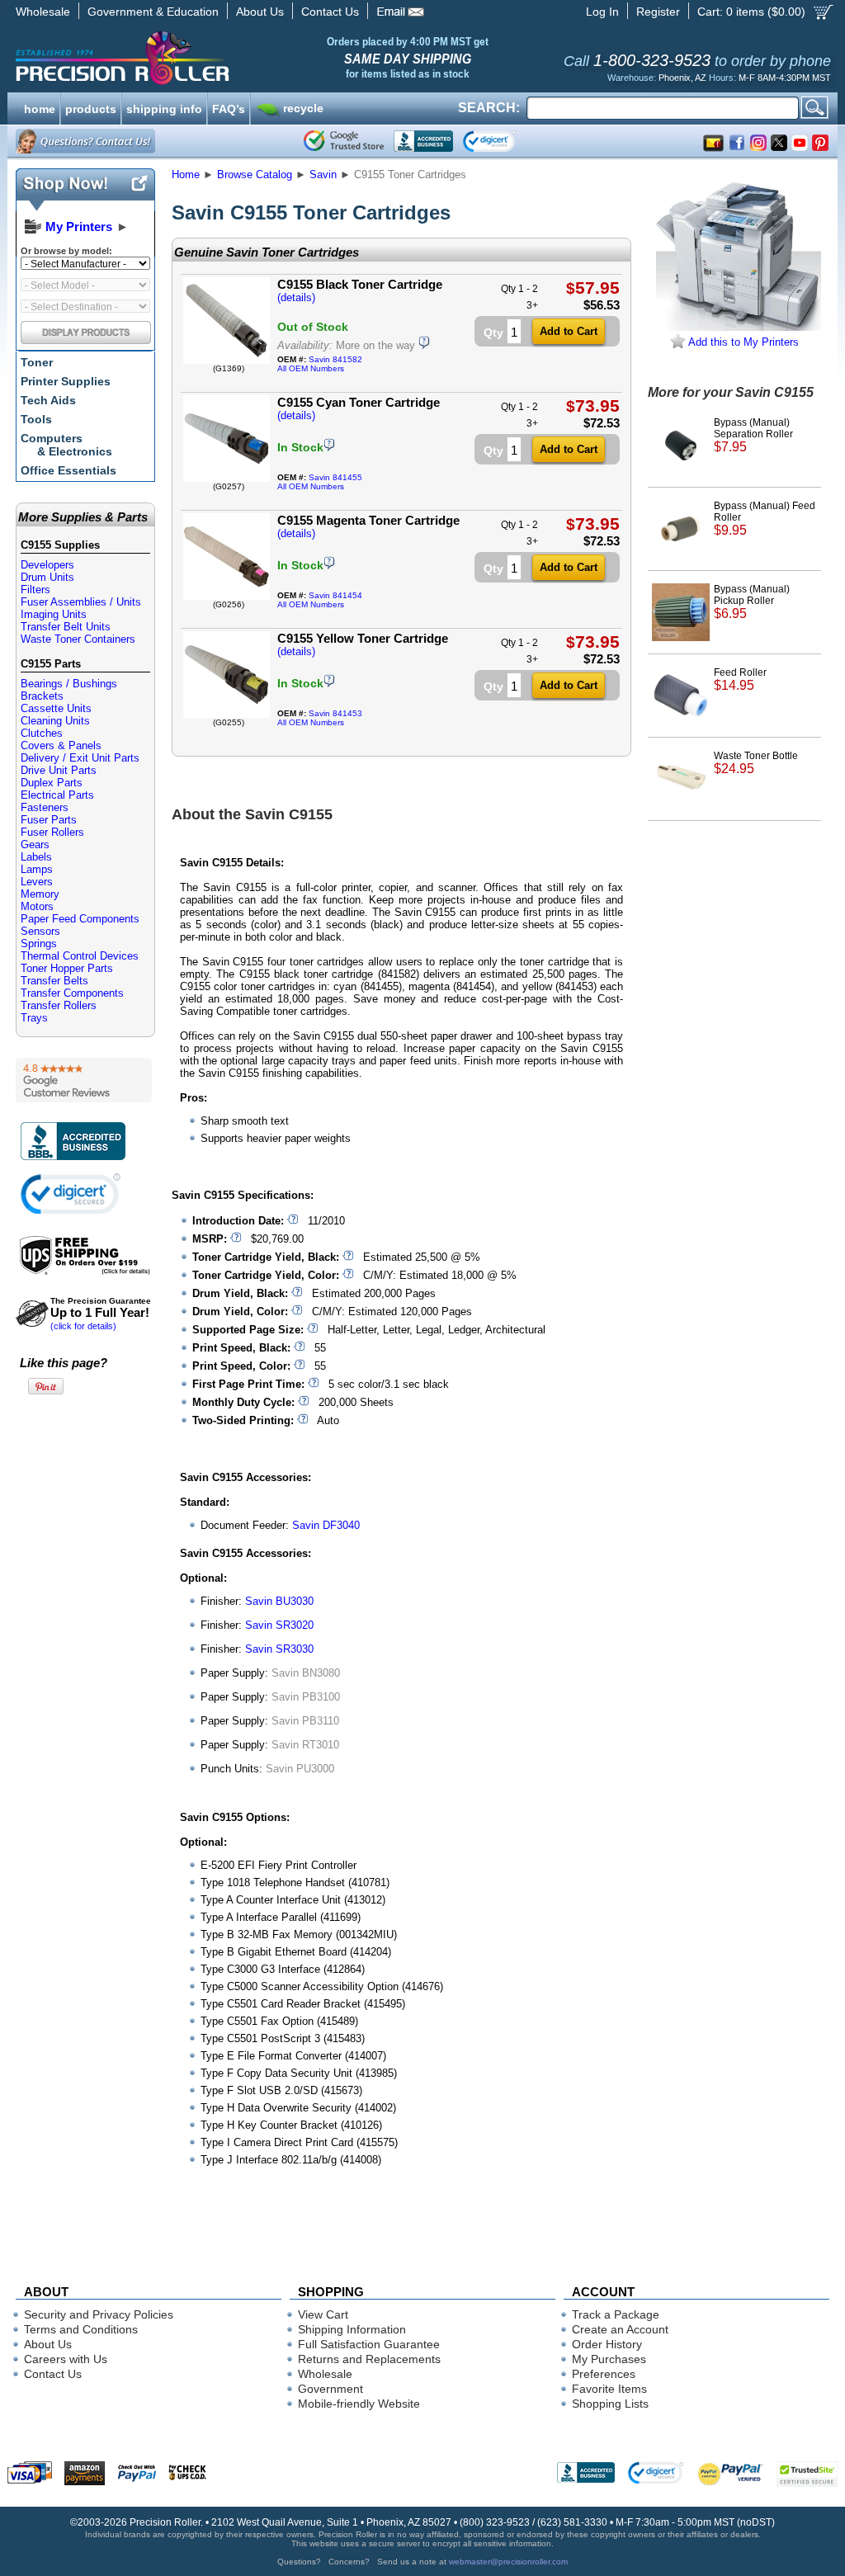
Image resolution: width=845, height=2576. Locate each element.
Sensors (40, 931)
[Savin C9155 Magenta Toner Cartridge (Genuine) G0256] (227, 596)
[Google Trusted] (344, 141)
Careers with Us (66, 2359)
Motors (37, 906)
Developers (47, 565)
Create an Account (620, 2329)
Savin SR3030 (279, 1649)
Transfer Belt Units (66, 627)
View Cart (323, 2314)
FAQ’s (229, 107)
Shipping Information (352, 2329)
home (40, 107)
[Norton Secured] (503, 141)
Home (186, 175)
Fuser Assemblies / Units (81, 602)
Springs (39, 944)
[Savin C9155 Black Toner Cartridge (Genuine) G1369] (227, 360)
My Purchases (609, 2359)
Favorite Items (609, 2389)
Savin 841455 (335, 477)
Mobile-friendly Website (359, 2404)
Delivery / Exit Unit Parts (80, 758)
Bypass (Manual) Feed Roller (765, 519)
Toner (37, 362)
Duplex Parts (52, 783)
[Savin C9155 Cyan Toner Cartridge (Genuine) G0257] (227, 478)
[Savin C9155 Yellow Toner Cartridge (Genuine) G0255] (227, 714)
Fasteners (45, 807)
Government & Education (153, 12)
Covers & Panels (61, 745)
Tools (36, 419)
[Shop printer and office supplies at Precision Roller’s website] (208, 58)
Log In (602, 12)
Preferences (604, 2374)
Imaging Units (54, 614)
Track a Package (616, 2314)
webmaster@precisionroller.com (508, 2562)
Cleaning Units (55, 721)
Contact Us (330, 12)
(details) (296, 297)
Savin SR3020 (279, 1625)
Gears (35, 845)
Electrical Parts (57, 795)
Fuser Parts (49, 820)
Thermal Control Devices (80, 956)
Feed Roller (740, 679)
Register (658, 12)
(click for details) (101, 1314)
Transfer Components (72, 993)
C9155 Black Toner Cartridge (360, 284)
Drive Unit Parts (59, 770)
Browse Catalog (255, 175)
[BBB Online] (423, 141)
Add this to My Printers (742, 342)
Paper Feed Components (80, 919)
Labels (36, 857)
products (91, 107)
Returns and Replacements (369, 2359)
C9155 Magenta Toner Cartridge (368, 520)
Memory (40, 894)
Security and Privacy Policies (99, 2314)
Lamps (37, 869)
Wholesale (43, 12)
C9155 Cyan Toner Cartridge (359, 402)
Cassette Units (56, 708)
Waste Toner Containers (78, 639)
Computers (66, 445)
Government (330, 2389)
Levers (37, 882)
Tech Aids (48, 400)
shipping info (164, 107)
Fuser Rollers (52, 832)
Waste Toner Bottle (756, 763)
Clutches (42, 733)
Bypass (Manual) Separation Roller (753, 435)
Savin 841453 (335, 713)
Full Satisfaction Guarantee (369, 2344)
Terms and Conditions (81, 2329)
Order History (607, 2344)
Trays (34, 1018)
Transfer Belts (54, 981)
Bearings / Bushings (69, 684)
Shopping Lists (610, 2404)
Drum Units (47, 577)
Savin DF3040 (326, 1525)
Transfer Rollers (59, 1005)
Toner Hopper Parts (67, 968)
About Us (260, 12)
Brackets (42, 696)
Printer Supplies (66, 381)
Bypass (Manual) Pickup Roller (752, 602)
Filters (35, 590)
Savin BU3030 (279, 1601)
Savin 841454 (335, 595)
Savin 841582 (335, 359)
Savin (323, 175)
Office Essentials (68, 470)
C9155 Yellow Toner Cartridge (363, 638)
